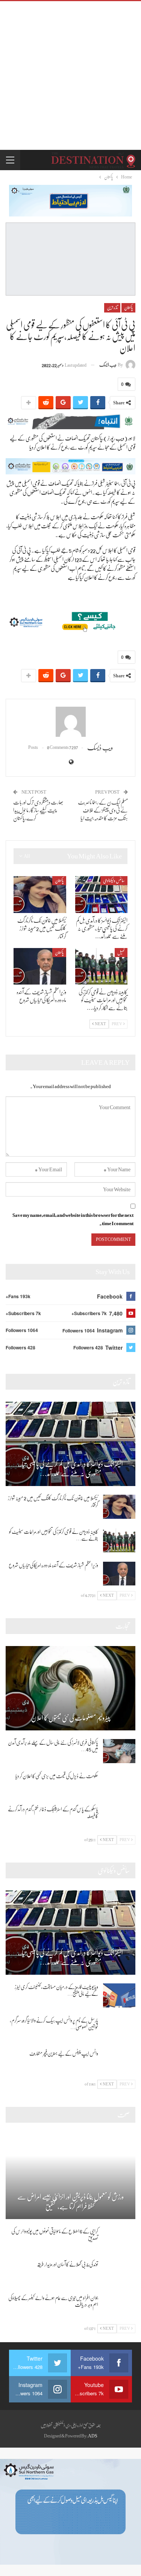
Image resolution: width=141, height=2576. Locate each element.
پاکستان (128, 308)
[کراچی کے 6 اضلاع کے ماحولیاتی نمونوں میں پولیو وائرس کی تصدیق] (119, 2240)
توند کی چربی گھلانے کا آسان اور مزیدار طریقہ (67, 2264)
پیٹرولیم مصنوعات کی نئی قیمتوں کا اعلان (71, 1718)
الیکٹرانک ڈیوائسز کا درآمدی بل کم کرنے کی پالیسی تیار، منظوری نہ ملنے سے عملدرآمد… (70, 1469)
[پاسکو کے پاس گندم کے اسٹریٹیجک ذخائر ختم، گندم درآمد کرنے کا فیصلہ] (119, 1818)
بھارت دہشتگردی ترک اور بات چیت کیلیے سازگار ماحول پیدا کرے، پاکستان (38, 810)
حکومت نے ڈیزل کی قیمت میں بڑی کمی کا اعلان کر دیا (57, 1776)
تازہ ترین (112, 308)
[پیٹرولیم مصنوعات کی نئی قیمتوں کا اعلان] (70, 1688)
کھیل (121, 953)
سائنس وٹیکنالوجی (114, 881)
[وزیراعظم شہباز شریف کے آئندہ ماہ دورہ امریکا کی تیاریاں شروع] (40, 966)
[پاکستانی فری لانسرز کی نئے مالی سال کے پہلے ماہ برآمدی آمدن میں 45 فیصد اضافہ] (119, 1751)
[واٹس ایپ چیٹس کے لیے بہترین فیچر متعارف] (119, 2062)
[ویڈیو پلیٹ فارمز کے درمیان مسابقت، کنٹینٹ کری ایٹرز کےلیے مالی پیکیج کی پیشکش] (119, 1995)
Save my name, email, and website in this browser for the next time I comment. (73, 1219)
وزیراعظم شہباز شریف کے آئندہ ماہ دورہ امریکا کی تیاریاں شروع (53, 1565)
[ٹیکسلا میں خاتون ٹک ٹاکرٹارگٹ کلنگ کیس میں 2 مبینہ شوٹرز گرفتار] (40, 895)
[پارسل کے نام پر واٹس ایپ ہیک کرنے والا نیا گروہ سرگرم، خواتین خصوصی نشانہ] (119, 2029)
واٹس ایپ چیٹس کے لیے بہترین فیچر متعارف (64, 2053)
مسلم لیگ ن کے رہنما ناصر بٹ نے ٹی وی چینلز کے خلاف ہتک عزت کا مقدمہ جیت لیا (103, 810)
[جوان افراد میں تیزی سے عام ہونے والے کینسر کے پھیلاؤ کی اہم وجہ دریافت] (119, 2306)
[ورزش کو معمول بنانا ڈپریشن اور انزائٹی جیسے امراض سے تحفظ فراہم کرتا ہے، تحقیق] (70, 2177)
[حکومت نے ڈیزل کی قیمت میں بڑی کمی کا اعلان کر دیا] (119, 1785)
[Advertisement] (70, 75)
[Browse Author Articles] (70, 722)
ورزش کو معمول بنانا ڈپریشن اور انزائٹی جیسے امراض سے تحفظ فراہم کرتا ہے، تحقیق (70, 2202)
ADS (93, 2436)
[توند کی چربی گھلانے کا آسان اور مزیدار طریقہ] (119, 2273)
